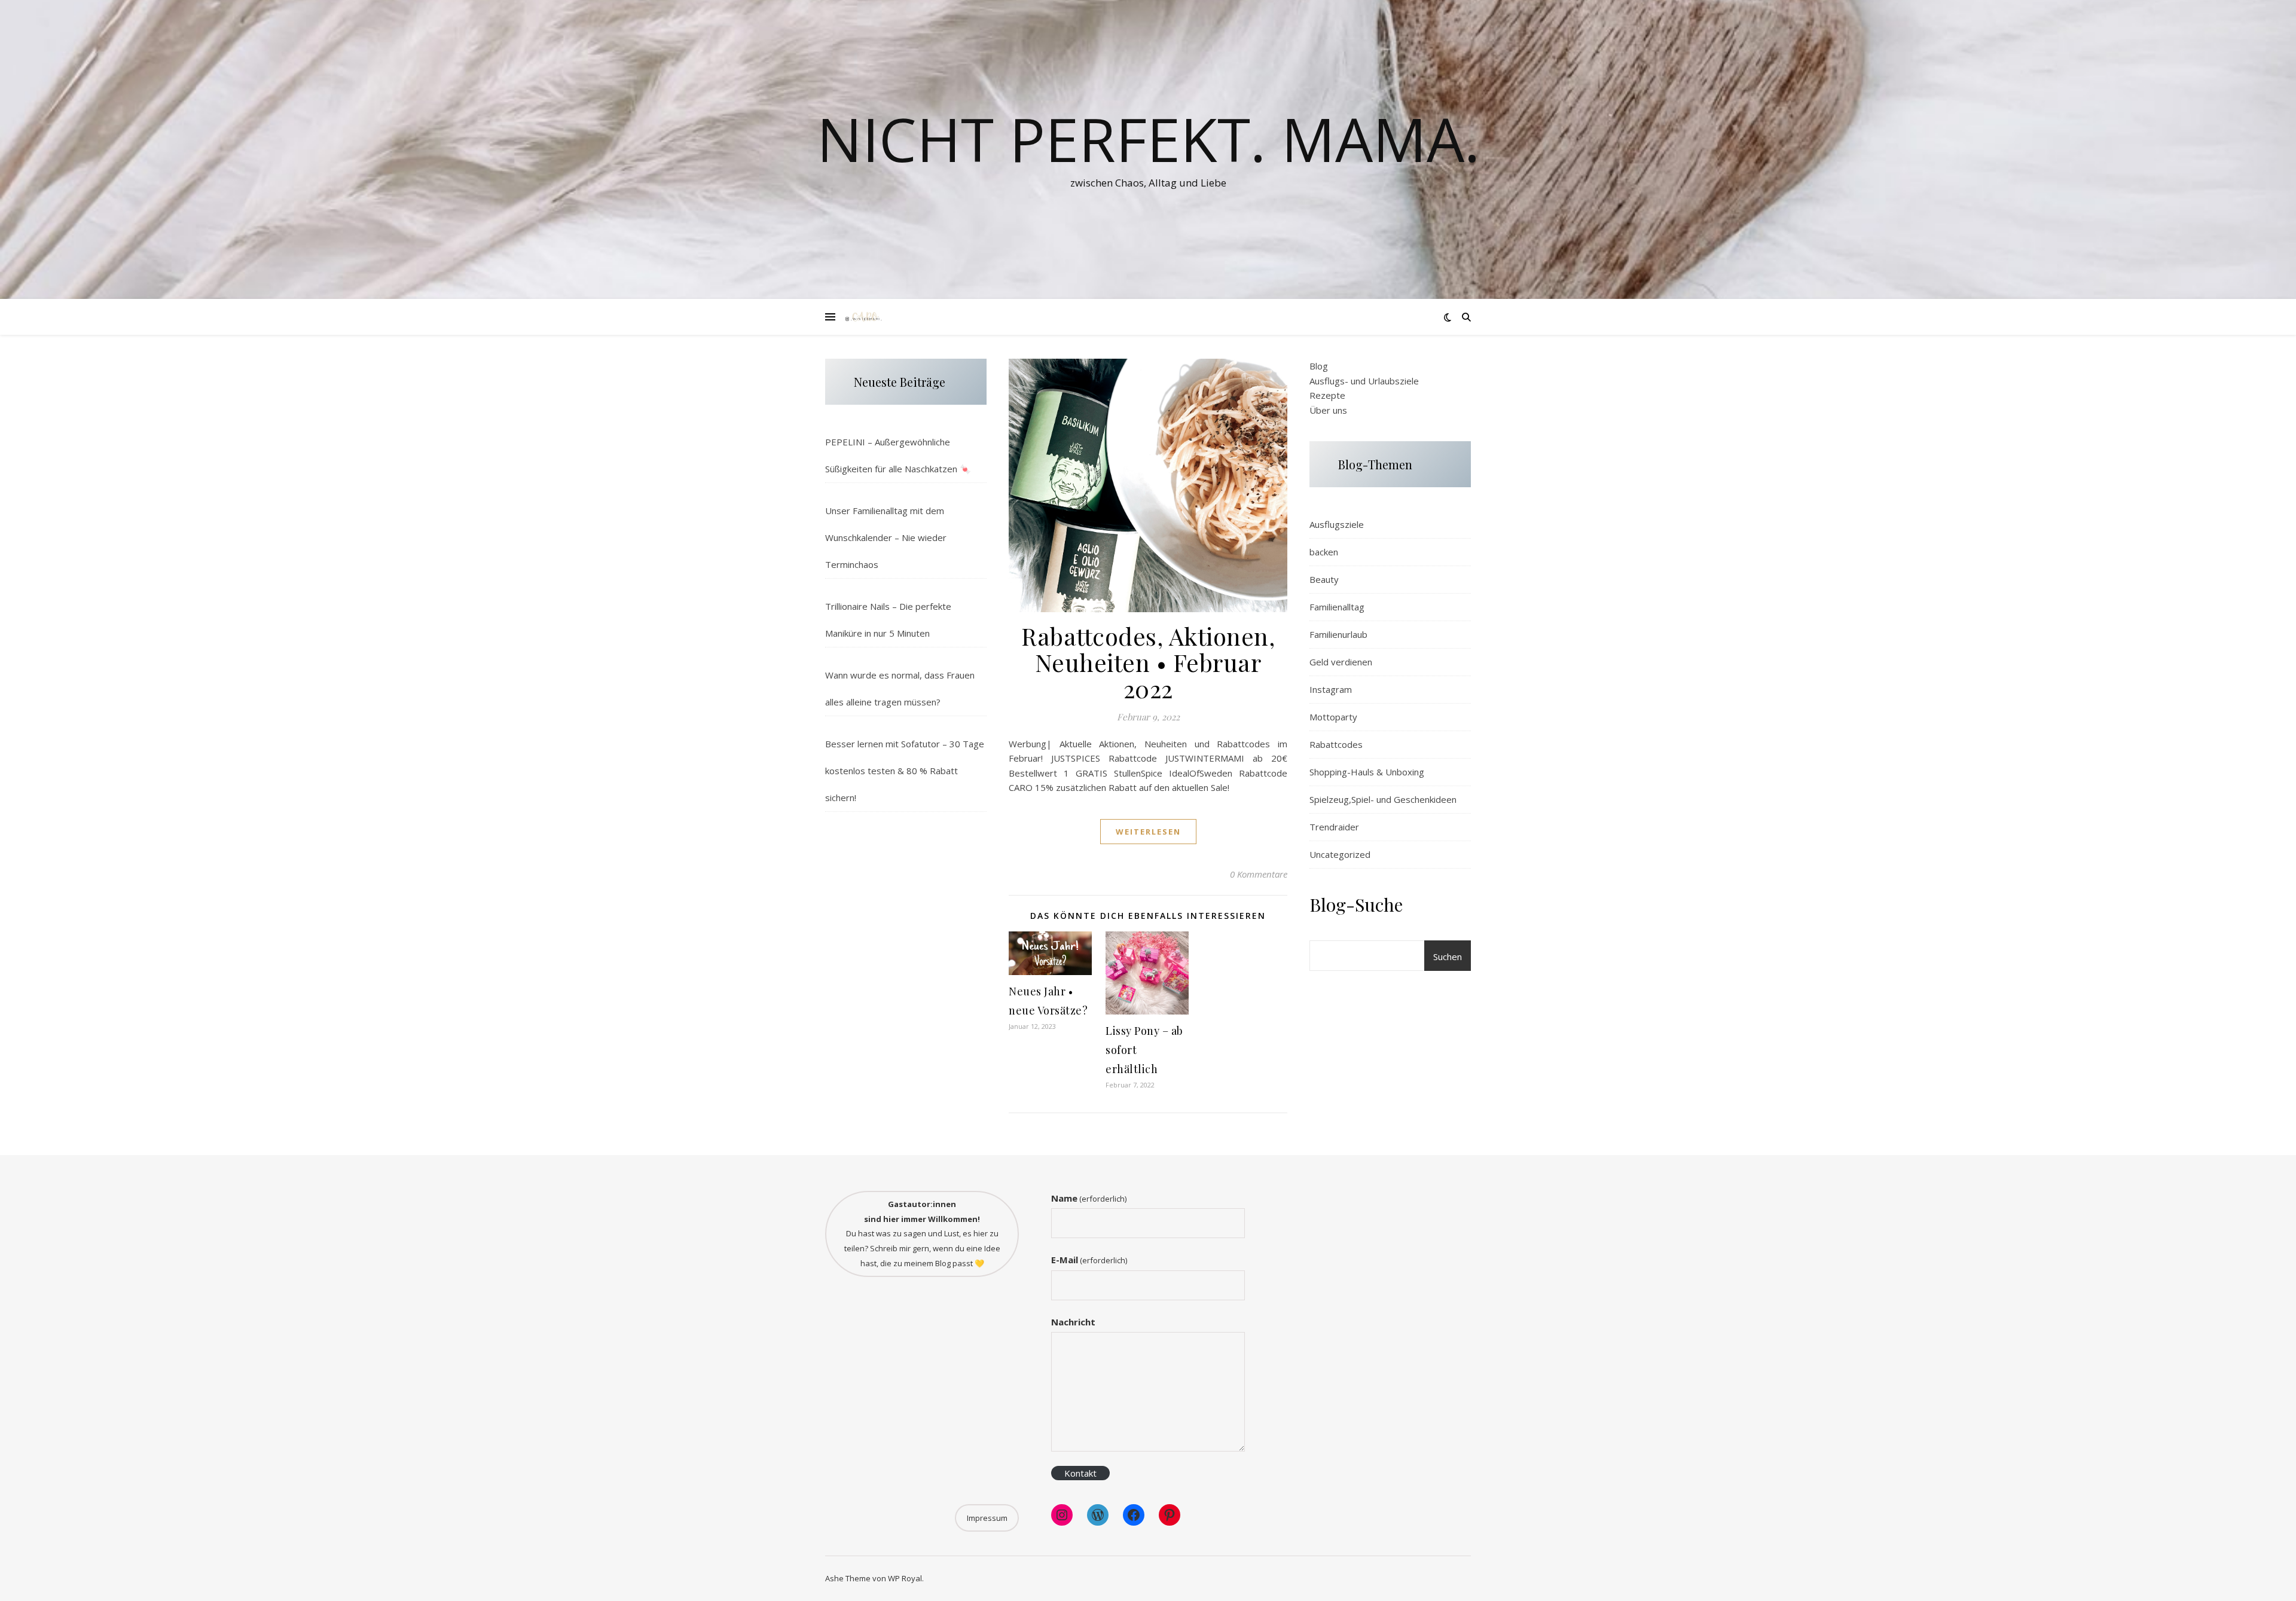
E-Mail (1089, 1260)
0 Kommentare (1259, 874)
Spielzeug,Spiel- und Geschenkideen (1383, 799)
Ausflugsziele (1337, 524)
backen (1324, 552)
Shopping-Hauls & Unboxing (1367, 772)
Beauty (1324, 579)
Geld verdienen (1341, 662)
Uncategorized (1340, 854)
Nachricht (1073, 1322)
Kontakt (1080, 1473)
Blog (1319, 366)
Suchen (1448, 957)
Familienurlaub (1338, 634)
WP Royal (905, 1578)
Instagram (1331, 689)
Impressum (987, 1518)
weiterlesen (1148, 832)
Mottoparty (1333, 717)
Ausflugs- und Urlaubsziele (1364, 381)
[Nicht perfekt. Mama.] (864, 317)
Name (1089, 1198)
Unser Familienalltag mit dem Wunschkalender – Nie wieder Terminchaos (886, 537)
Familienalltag (1337, 607)
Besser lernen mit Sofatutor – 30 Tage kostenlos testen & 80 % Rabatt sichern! (905, 771)
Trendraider (1334, 827)
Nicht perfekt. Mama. (1148, 139)
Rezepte (1327, 395)
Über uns (1328, 410)
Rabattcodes (1336, 744)
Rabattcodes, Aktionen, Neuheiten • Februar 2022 (1148, 662)
